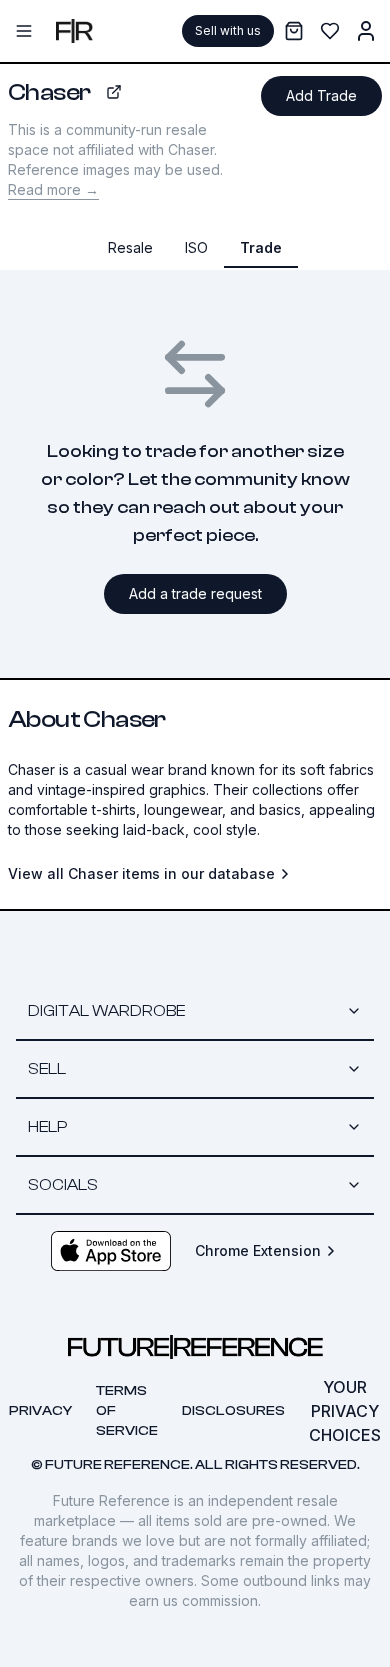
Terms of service (127, 1411)
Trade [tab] (261, 247)
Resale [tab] (130, 247)
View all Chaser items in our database (141, 873)
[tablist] (195, 248)
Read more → (53, 189)
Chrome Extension (258, 1250)
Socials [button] (63, 1185)
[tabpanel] (195, 589)
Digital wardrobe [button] (106, 1011)
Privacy (40, 1411)
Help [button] (47, 1127)
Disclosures (233, 1411)
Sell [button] (47, 1069)
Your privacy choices (345, 1411)
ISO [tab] (196, 247)
